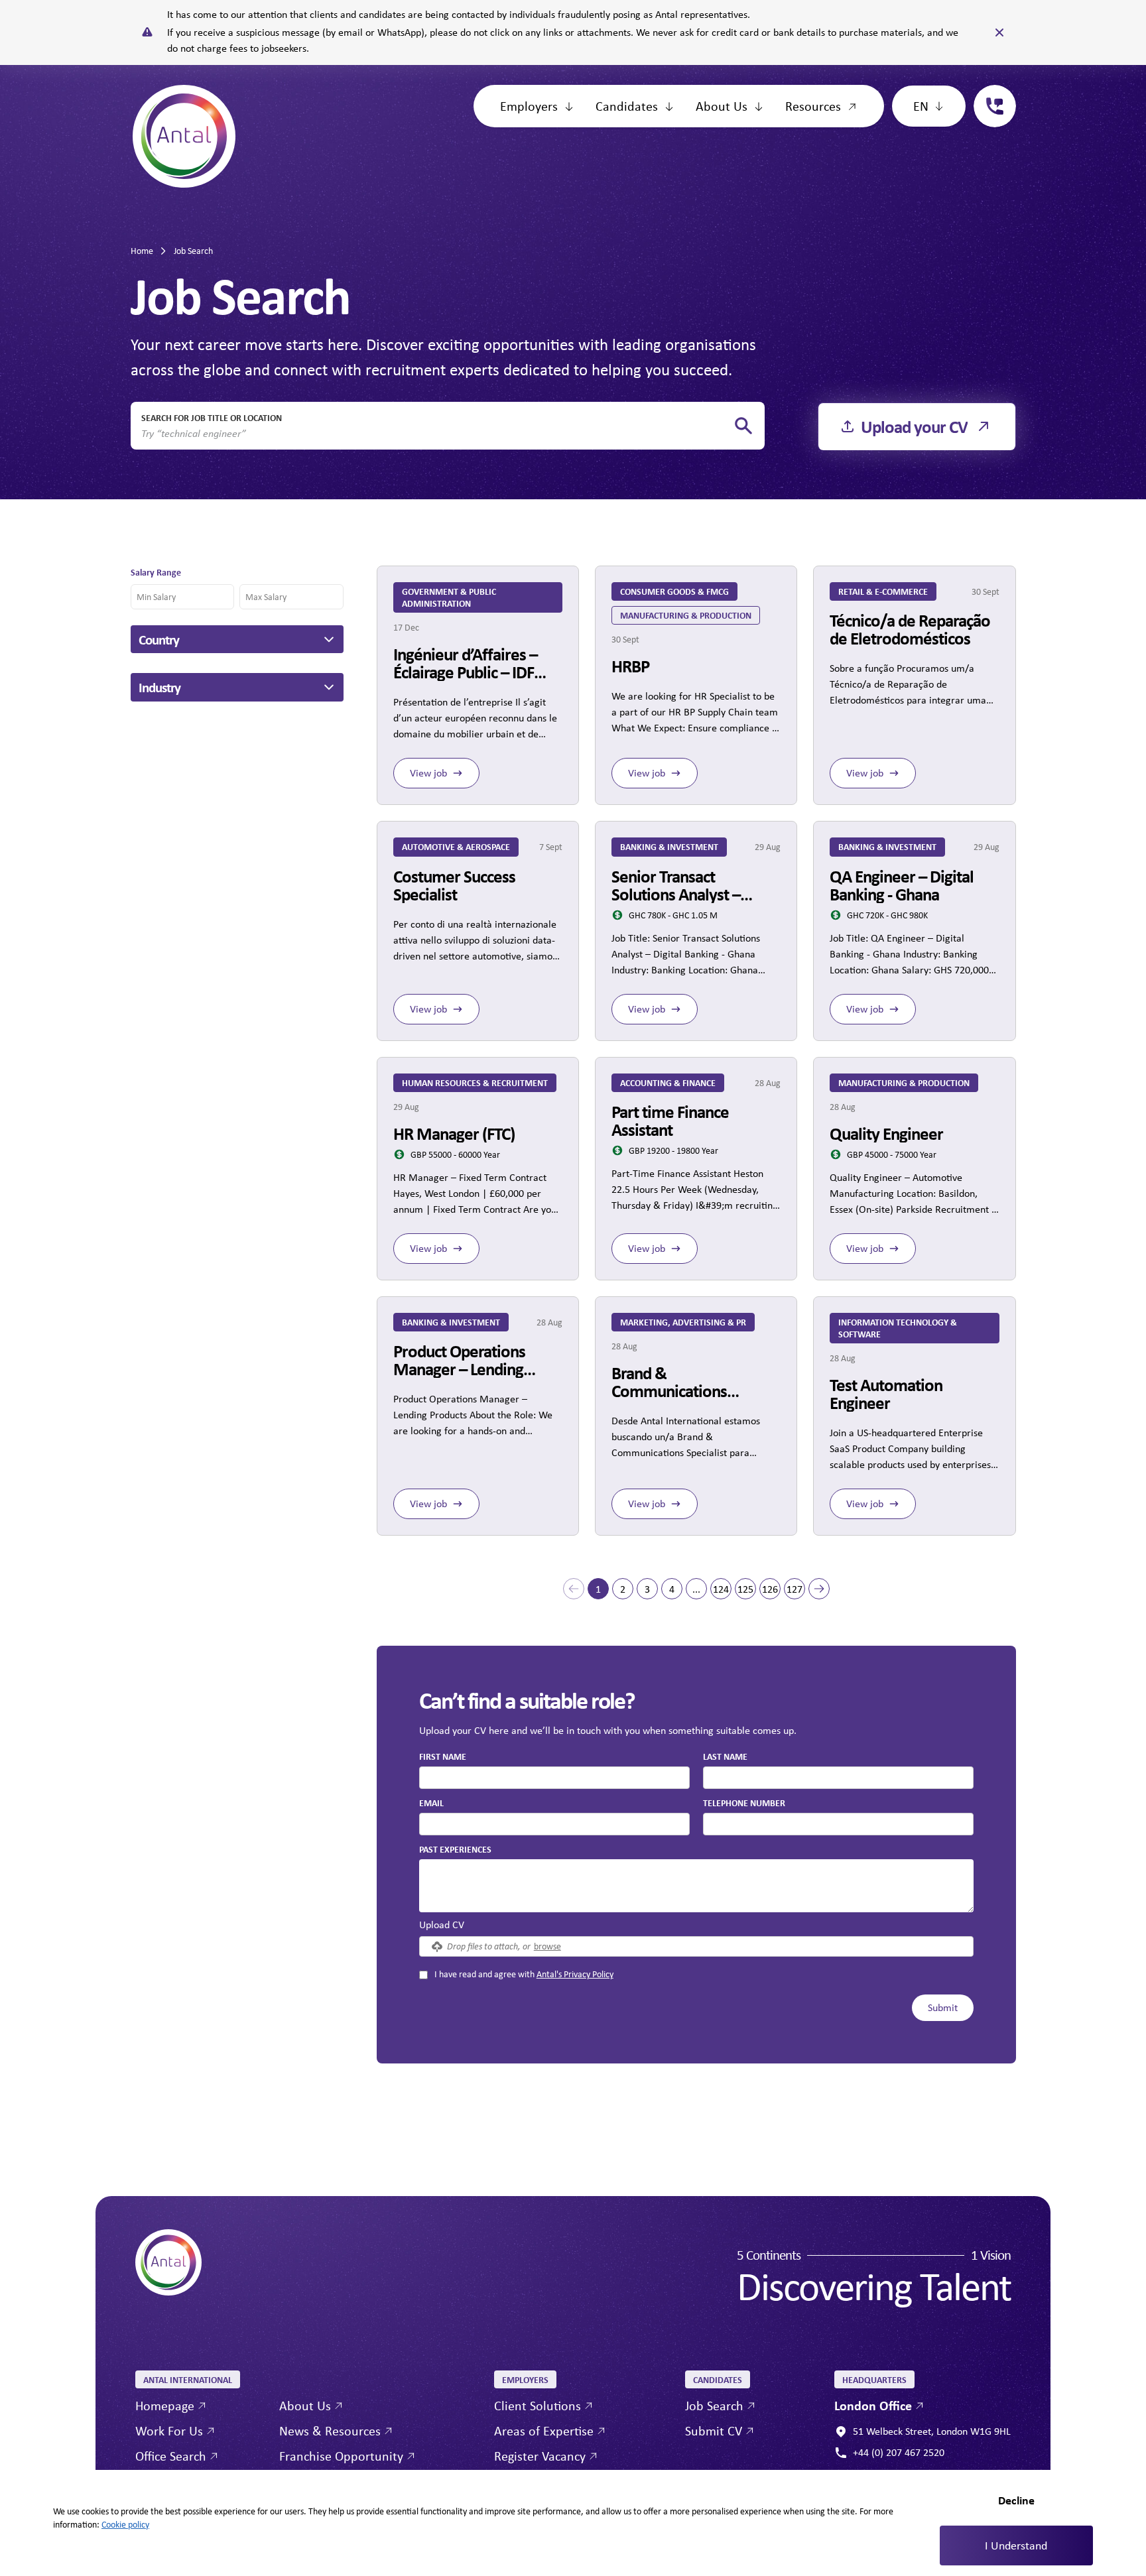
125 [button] (745, 1589)
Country (159, 639)
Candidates (627, 106)
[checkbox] (423, 1975)
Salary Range (156, 572)
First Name (443, 1756)
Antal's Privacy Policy (575, 1974)
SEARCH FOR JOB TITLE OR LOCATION (212, 417)
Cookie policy (125, 2524)
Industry (159, 687)
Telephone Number (744, 1802)
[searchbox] (437, 434)
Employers (529, 106)
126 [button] (770, 1589)
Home (142, 251)
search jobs (743, 426)
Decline (1016, 2500)
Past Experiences (455, 1849)
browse (547, 1946)
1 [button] (598, 1589)
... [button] (696, 1589)
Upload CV (442, 1925)
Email (431, 1803)
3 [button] (647, 1589)
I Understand (1016, 2545)
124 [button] (721, 1589)
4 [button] (672, 1589)
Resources (813, 106)
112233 (989, 92)
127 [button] (795, 1589)
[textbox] (554, 1778)
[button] (574, 1589)
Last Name (725, 1756)
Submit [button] (943, 2007)
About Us (722, 106)
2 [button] (623, 1589)
